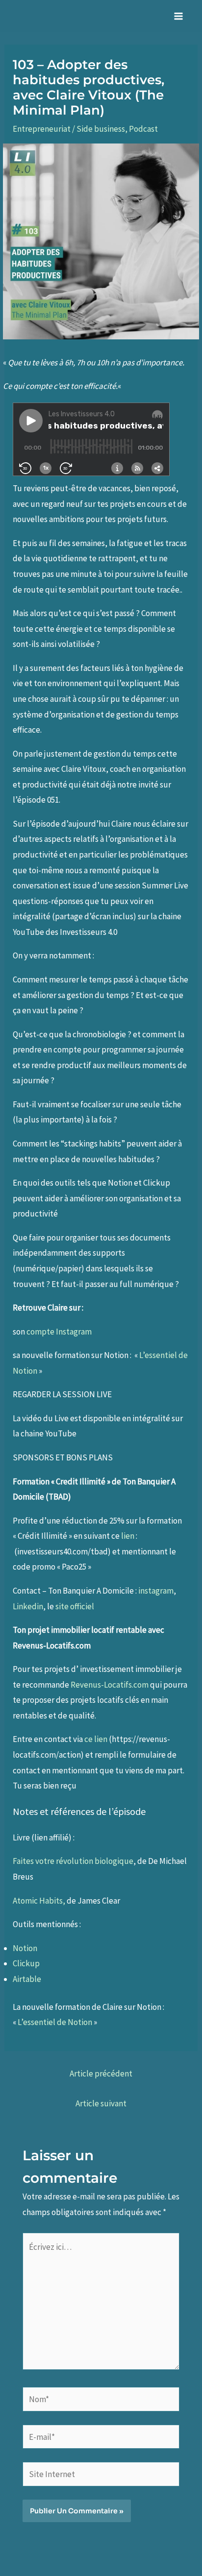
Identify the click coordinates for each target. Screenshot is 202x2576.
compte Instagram (59, 1332)
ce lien (96, 1739)
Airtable (27, 1979)
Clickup (26, 1963)
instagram (156, 1591)
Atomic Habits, (39, 1901)
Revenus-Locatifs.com (110, 1685)
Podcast (143, 129)
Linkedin (28, 1606)
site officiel (75, 1606)
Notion (25, 1948)
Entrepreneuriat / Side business (69, 129)
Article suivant (101, 2103)
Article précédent (101, 2074)
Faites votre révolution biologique (73, 1861)
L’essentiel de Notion (56, 2022)
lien (128, 1536)
